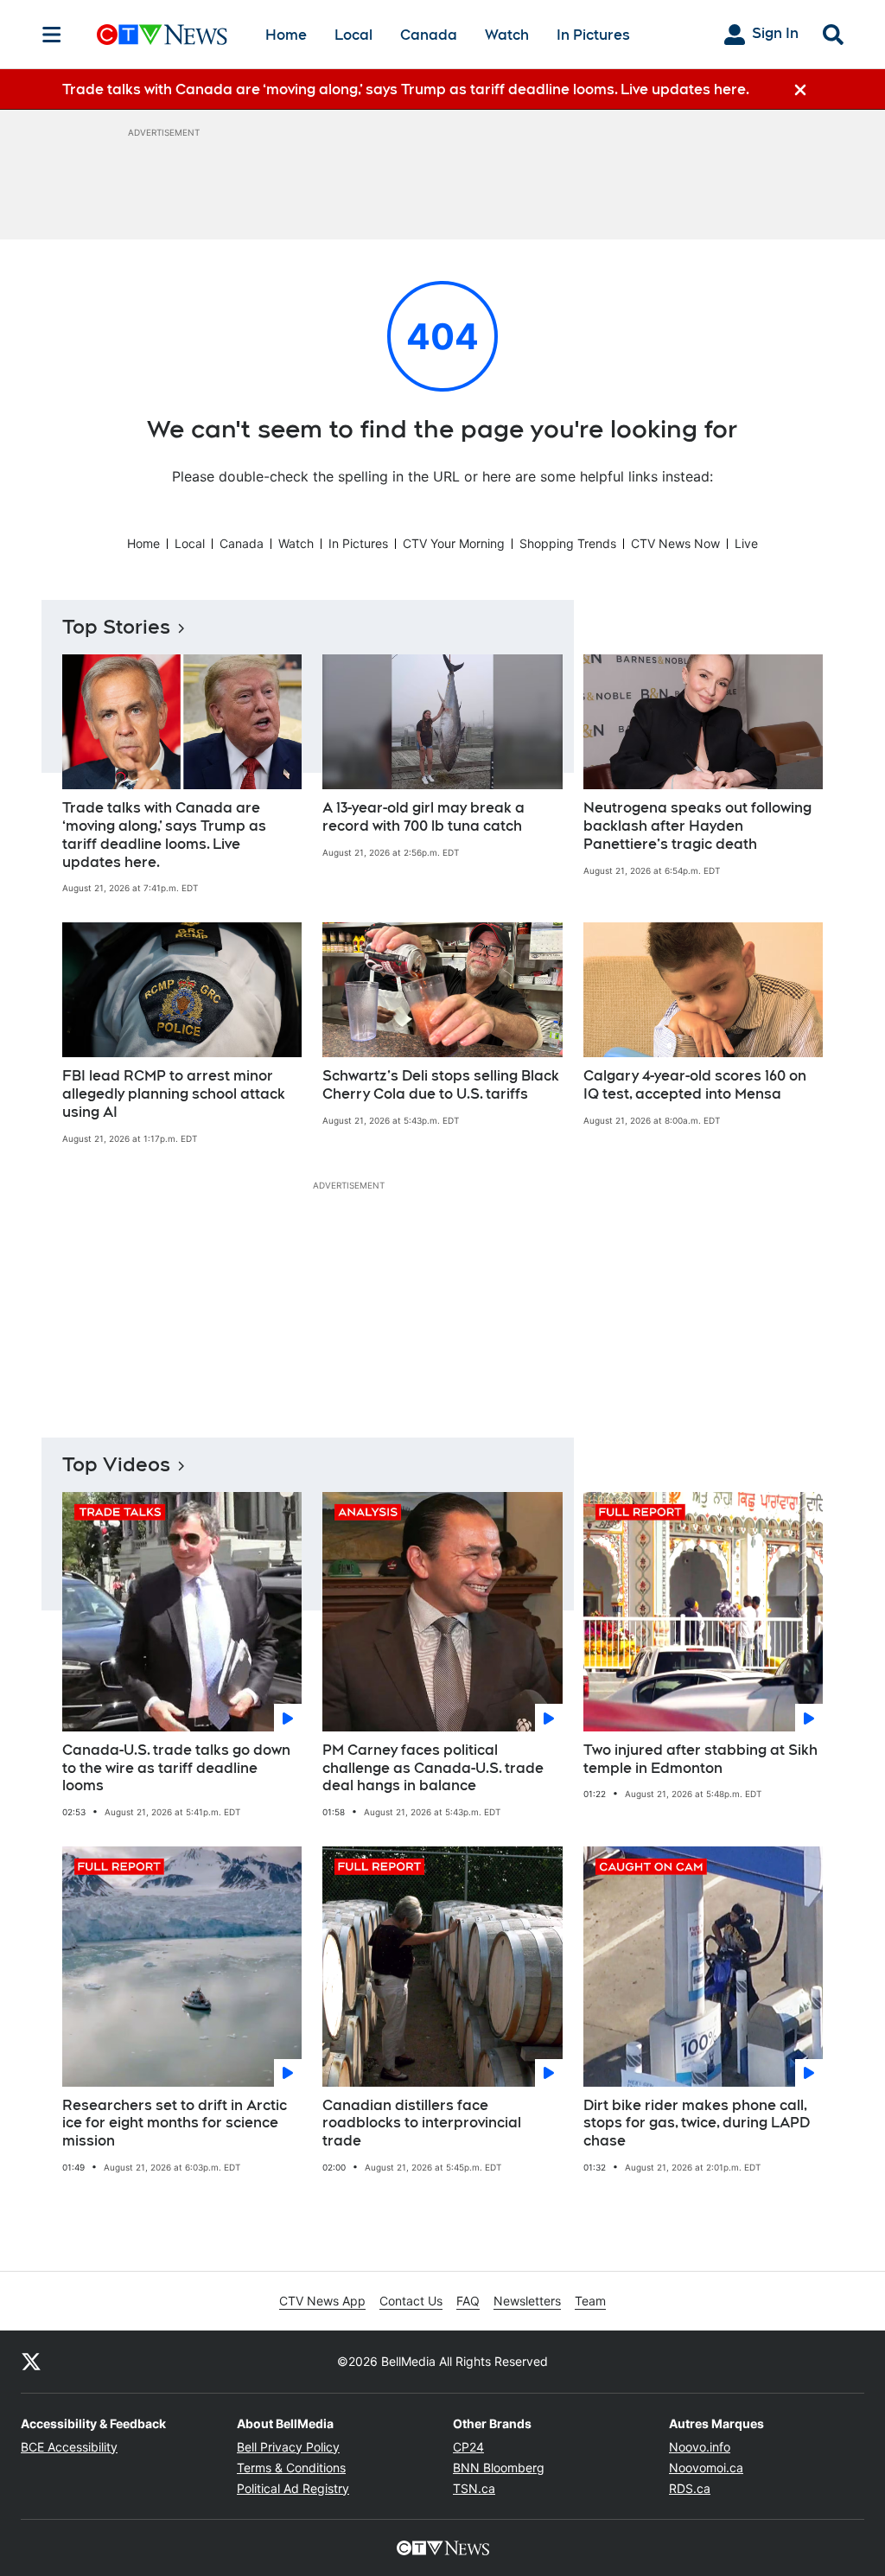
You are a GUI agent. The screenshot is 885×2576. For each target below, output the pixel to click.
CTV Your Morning (454, 543)
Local (353, 35)
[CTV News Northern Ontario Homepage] (162, 35)
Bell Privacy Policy (288, 2447)
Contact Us (411, 2301)
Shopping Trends (568, 543)
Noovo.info (700, 2447)
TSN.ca (474, 2488)
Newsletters (527, 2301)
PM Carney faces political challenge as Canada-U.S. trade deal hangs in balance (433, 1768)
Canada (429, 35)
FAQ (468, 2301)
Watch (507, 35)
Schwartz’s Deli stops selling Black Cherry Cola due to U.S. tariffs (441, 1085)
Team (590, 2301)
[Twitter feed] (31, 2362)
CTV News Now (675, 543)
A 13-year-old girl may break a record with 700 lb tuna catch (423, 817)
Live (746, 543)
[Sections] (52, 35)
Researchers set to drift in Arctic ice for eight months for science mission (175, 2123)
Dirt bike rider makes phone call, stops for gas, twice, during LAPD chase (697, 2123)
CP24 (468, 2447)
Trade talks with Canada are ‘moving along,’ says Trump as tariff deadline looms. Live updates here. (164, 835)
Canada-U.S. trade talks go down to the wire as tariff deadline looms (176, 1768)
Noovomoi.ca (706, 2468)
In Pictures (593, 35)
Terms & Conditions (291, 2468)
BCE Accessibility (69, 2447)
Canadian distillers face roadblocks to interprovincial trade (422, 2123)
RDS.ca (690, 2488)
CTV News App (322, 2301)
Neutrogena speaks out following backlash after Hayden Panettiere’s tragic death (697, 826)
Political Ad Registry (293, 2488)
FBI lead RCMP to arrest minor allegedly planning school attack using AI (174, 1094)
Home (286, 35)
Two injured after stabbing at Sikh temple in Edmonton (700, 1759)
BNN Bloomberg (499, 2468)
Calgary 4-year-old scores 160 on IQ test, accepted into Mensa (695, 1085)
